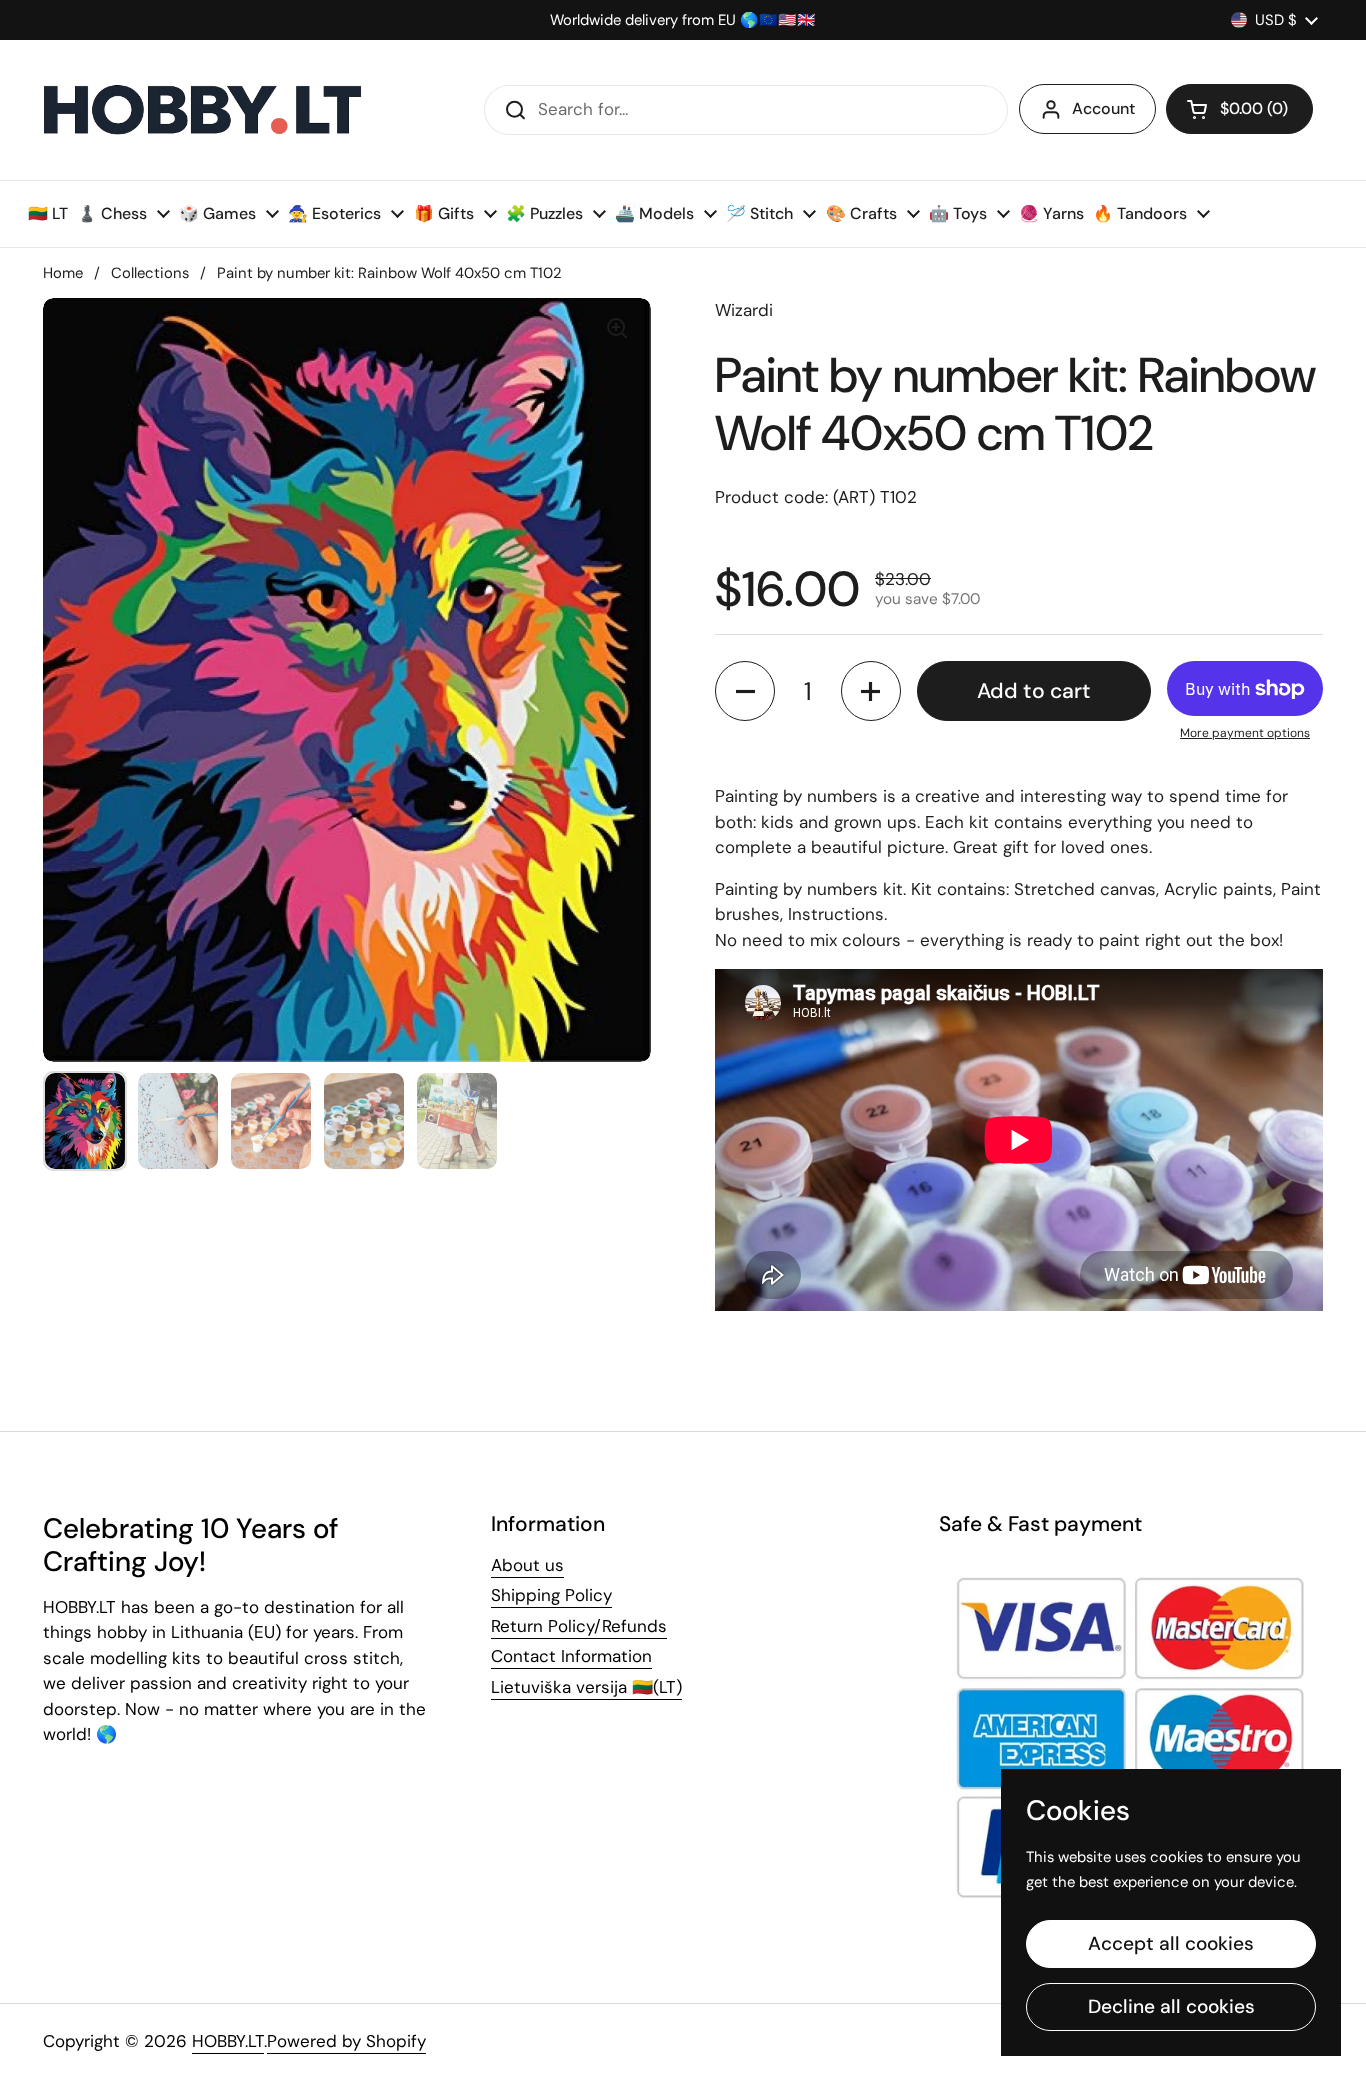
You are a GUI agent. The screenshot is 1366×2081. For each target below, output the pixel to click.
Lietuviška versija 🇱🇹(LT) (586, 1687)
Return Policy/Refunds (579, 1626)
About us (527, 1565)
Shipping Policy (551, 1595)
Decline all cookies (1171, 2006)
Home (63, 273)
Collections (150, 273)
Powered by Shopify (346, 2041)
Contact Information (571, 1656)
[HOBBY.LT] (203, 110)
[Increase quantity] (871, 691)
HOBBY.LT (228, 2041)
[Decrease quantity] (745, 691)
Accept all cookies (1171, 1943)
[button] (1239, 109)
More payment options (1245, 733)
